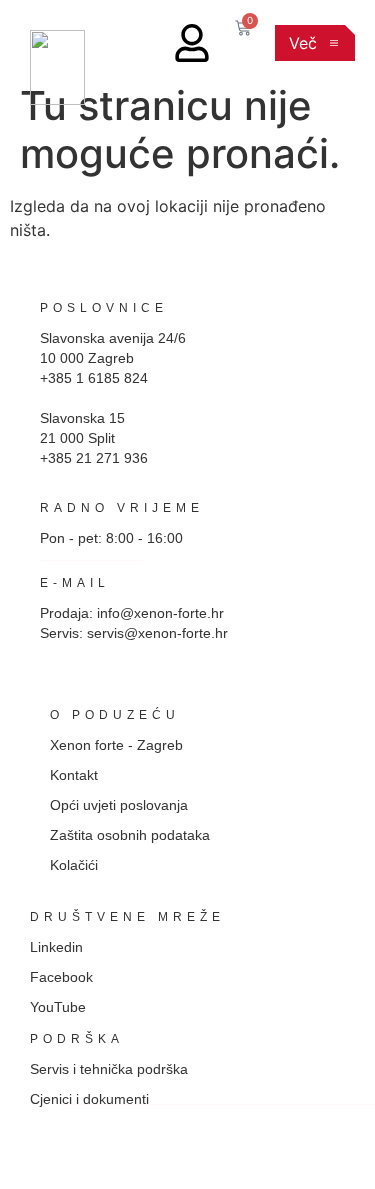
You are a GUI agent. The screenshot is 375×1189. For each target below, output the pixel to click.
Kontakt (74, 775)
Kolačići (74, 865)
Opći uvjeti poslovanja (119, 805)
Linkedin (56, 947)
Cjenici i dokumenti (89, 1099)
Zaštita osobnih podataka (130, 835)
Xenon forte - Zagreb (116, 745)
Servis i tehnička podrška (109, 1069)
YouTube (58, 1007)
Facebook (61, 977)
